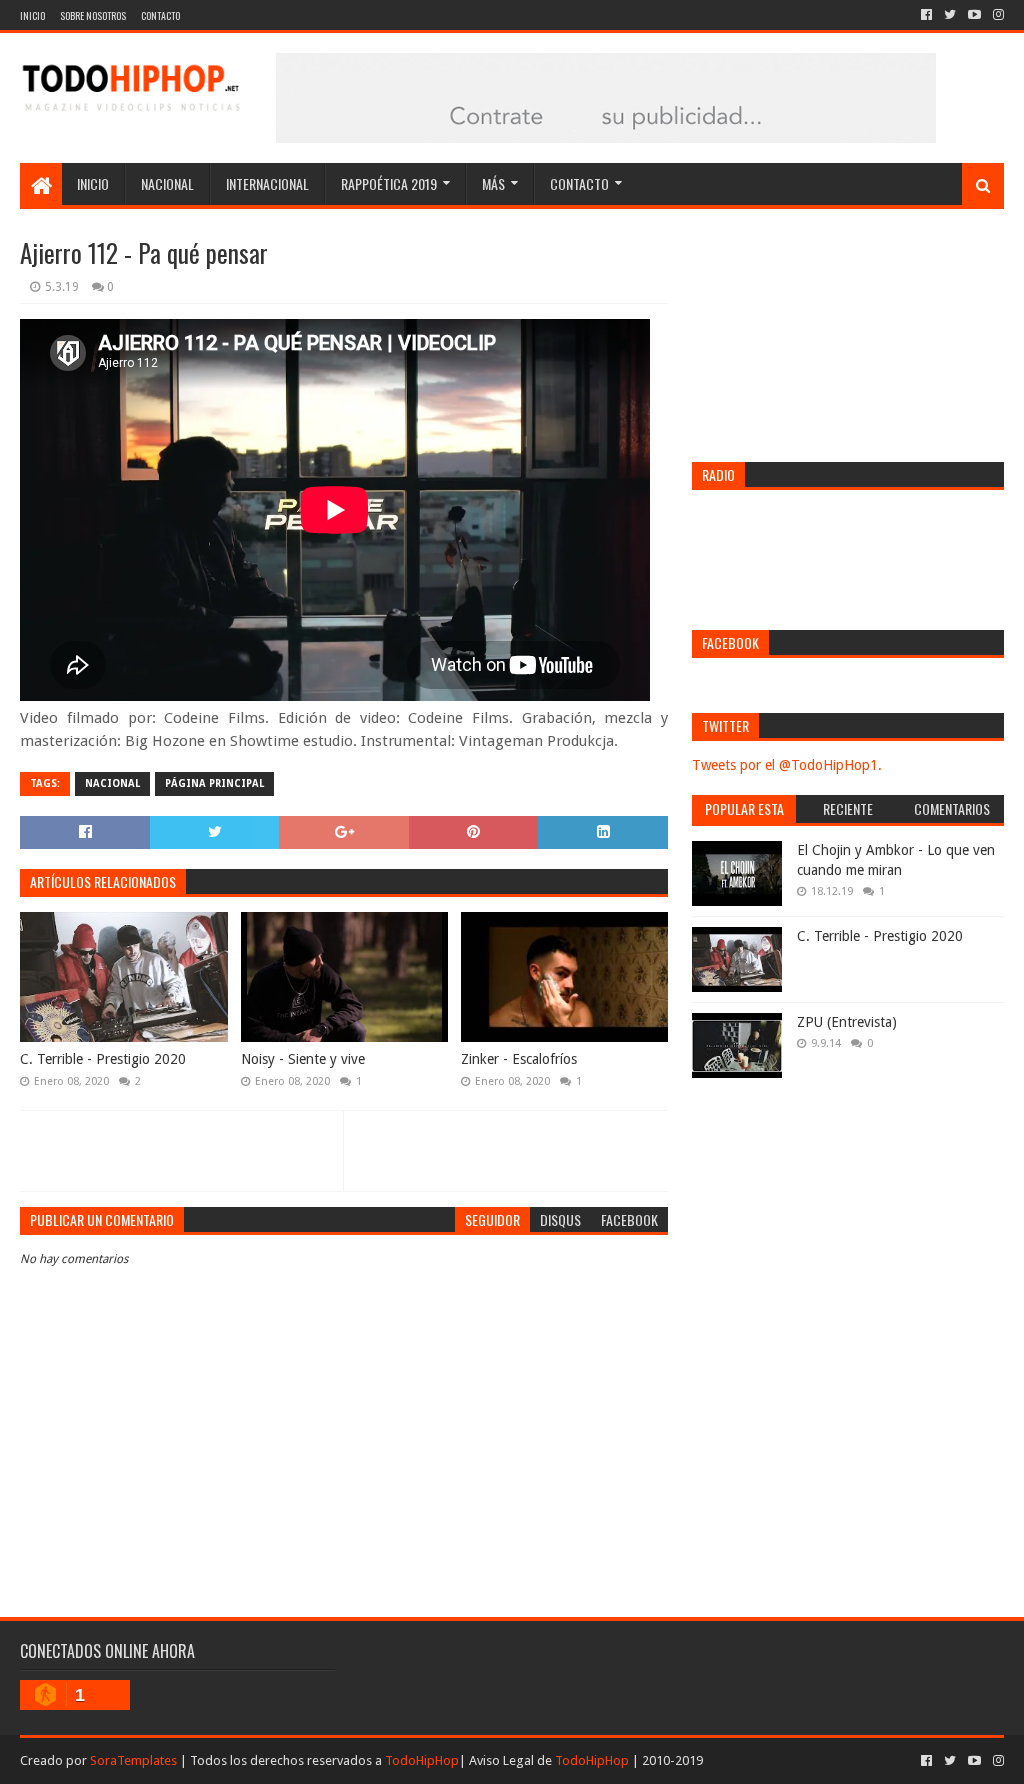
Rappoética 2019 (389, 183)
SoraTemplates (133, 1760)
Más (493, 183)
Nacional (167, 183)
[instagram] (996, 15)
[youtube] (974, 15)
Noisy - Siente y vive (303, 1059)
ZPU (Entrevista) (847, 1022)
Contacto (160, 15)
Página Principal (214, 783)
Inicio (32, 15)
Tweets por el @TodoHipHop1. (787, 765)
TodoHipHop (422, 1760)
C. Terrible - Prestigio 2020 (103, 1059)
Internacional (267, 183)
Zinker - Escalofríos (519, 1059)
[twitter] (950, 15)
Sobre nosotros (93, 15)
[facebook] (926, 15)
